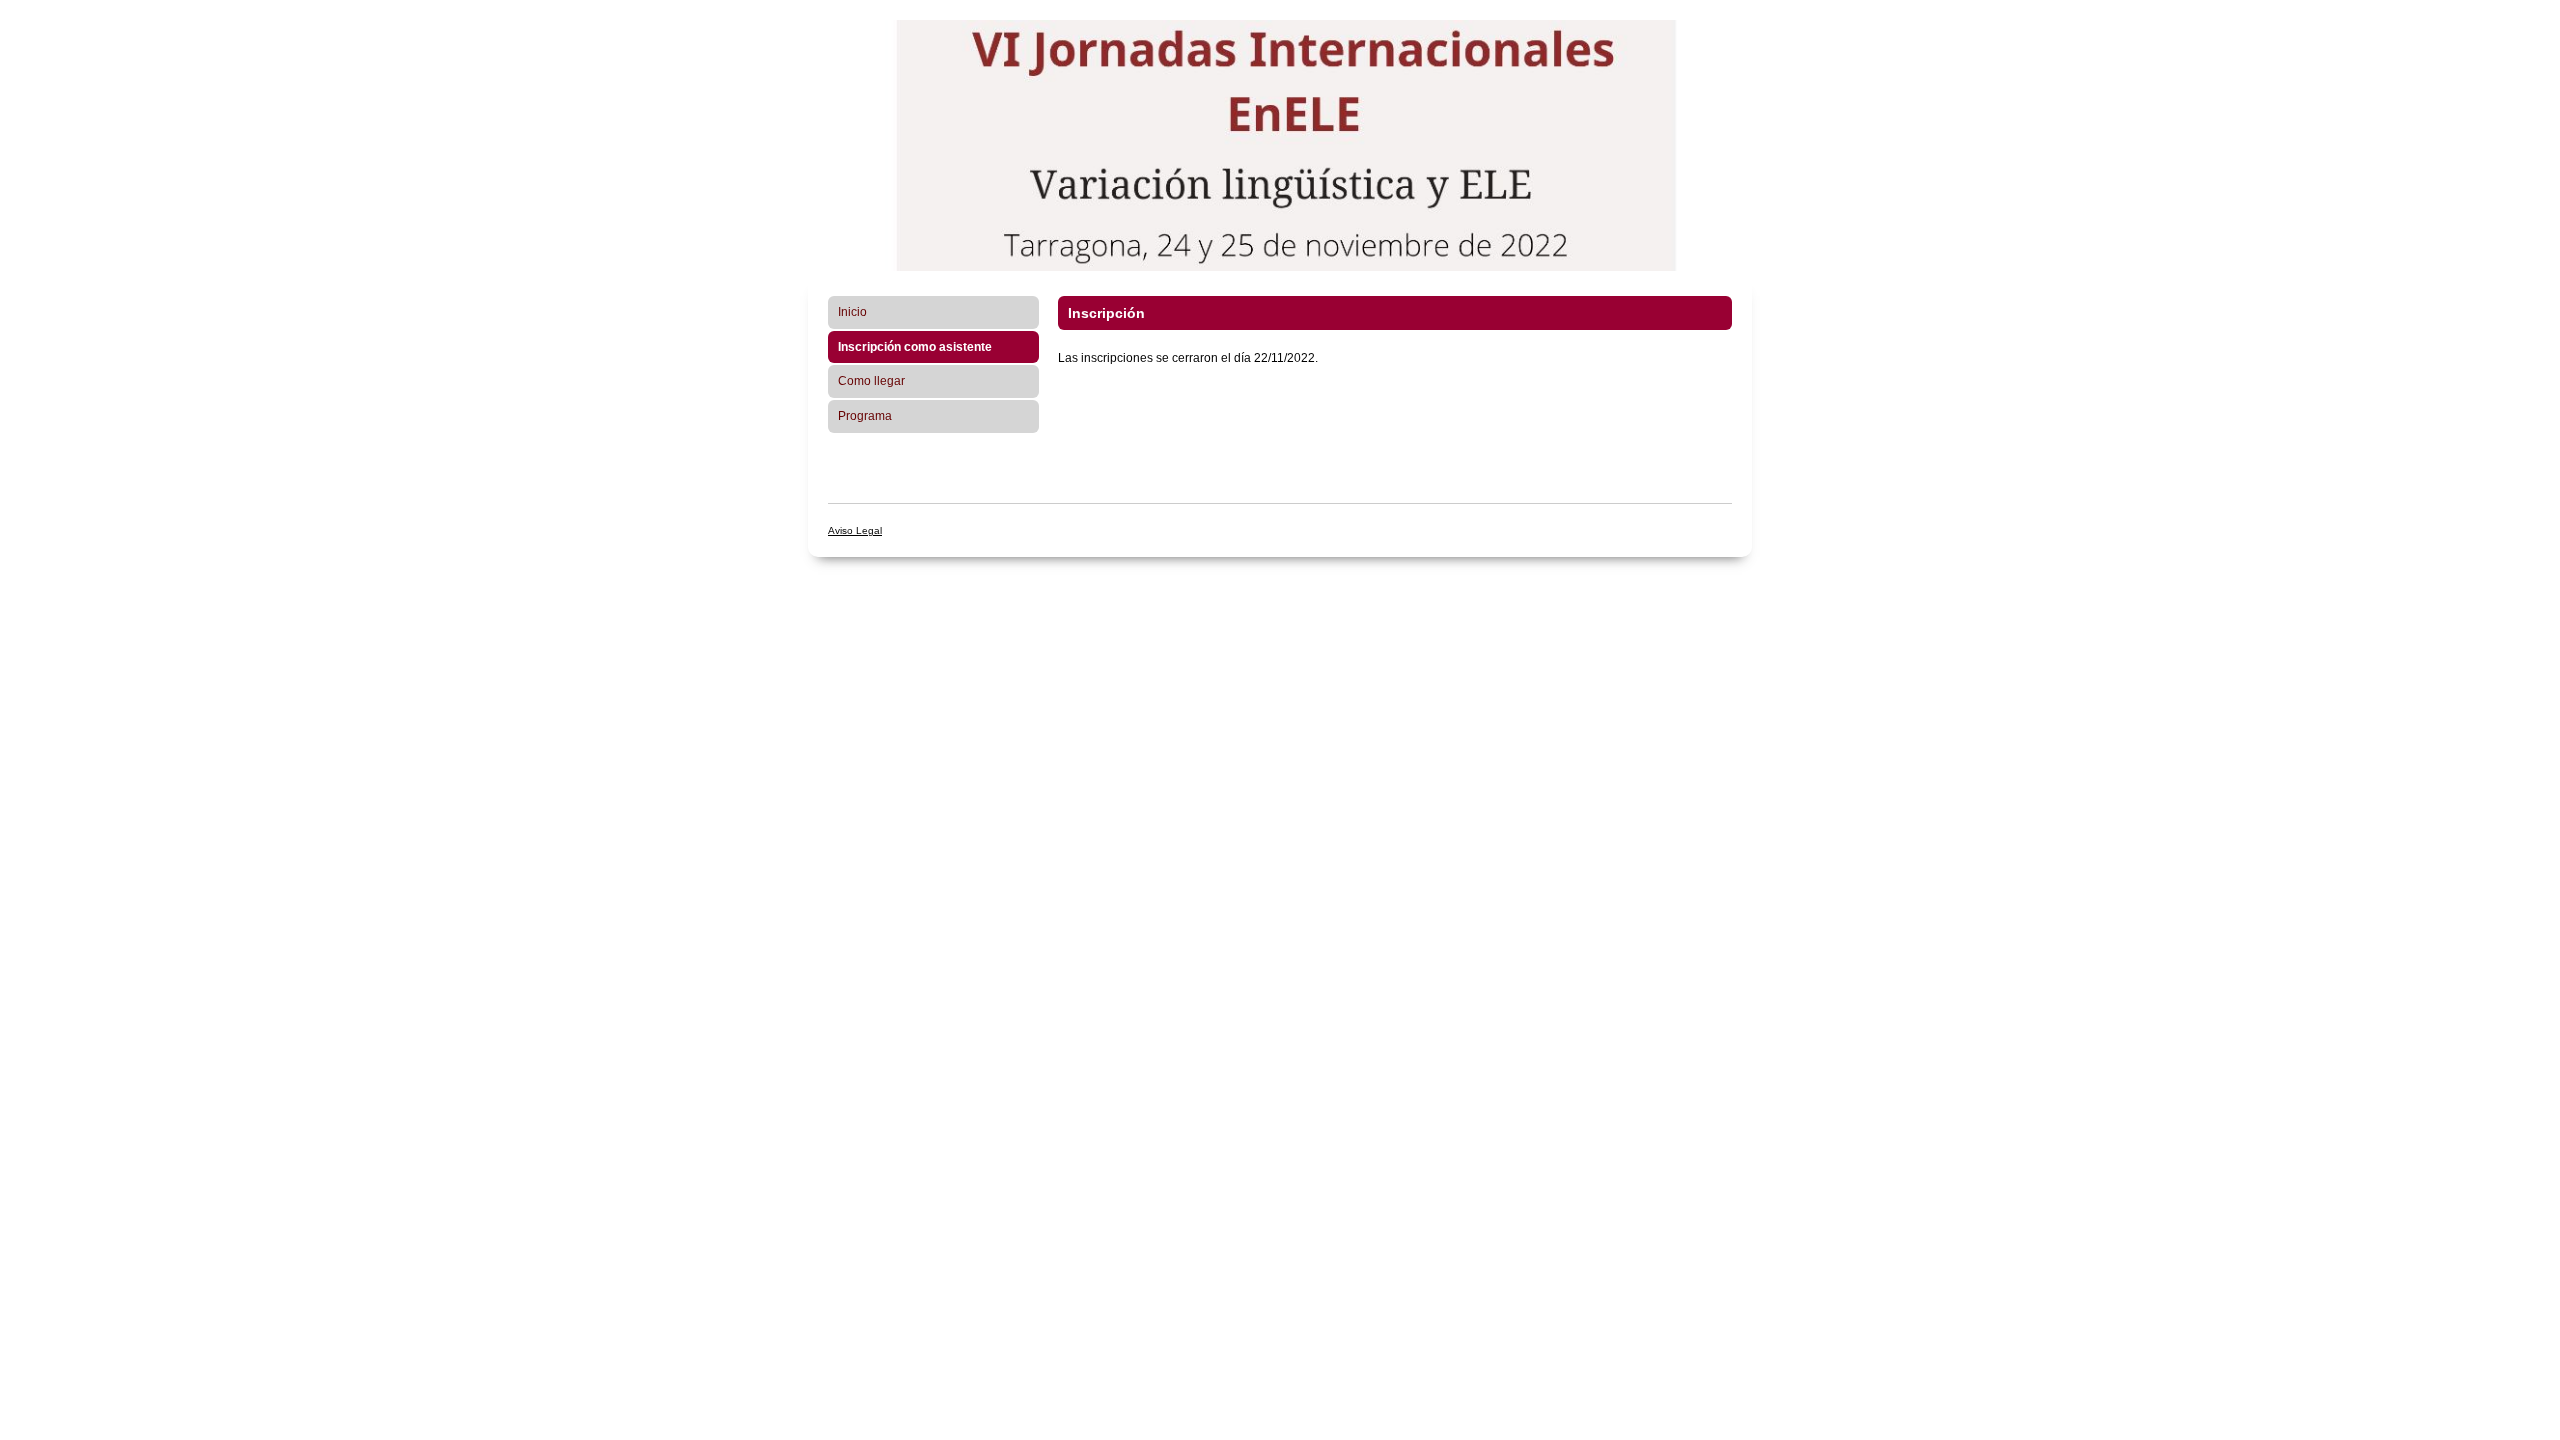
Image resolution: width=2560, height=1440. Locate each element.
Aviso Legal (855, 530)
